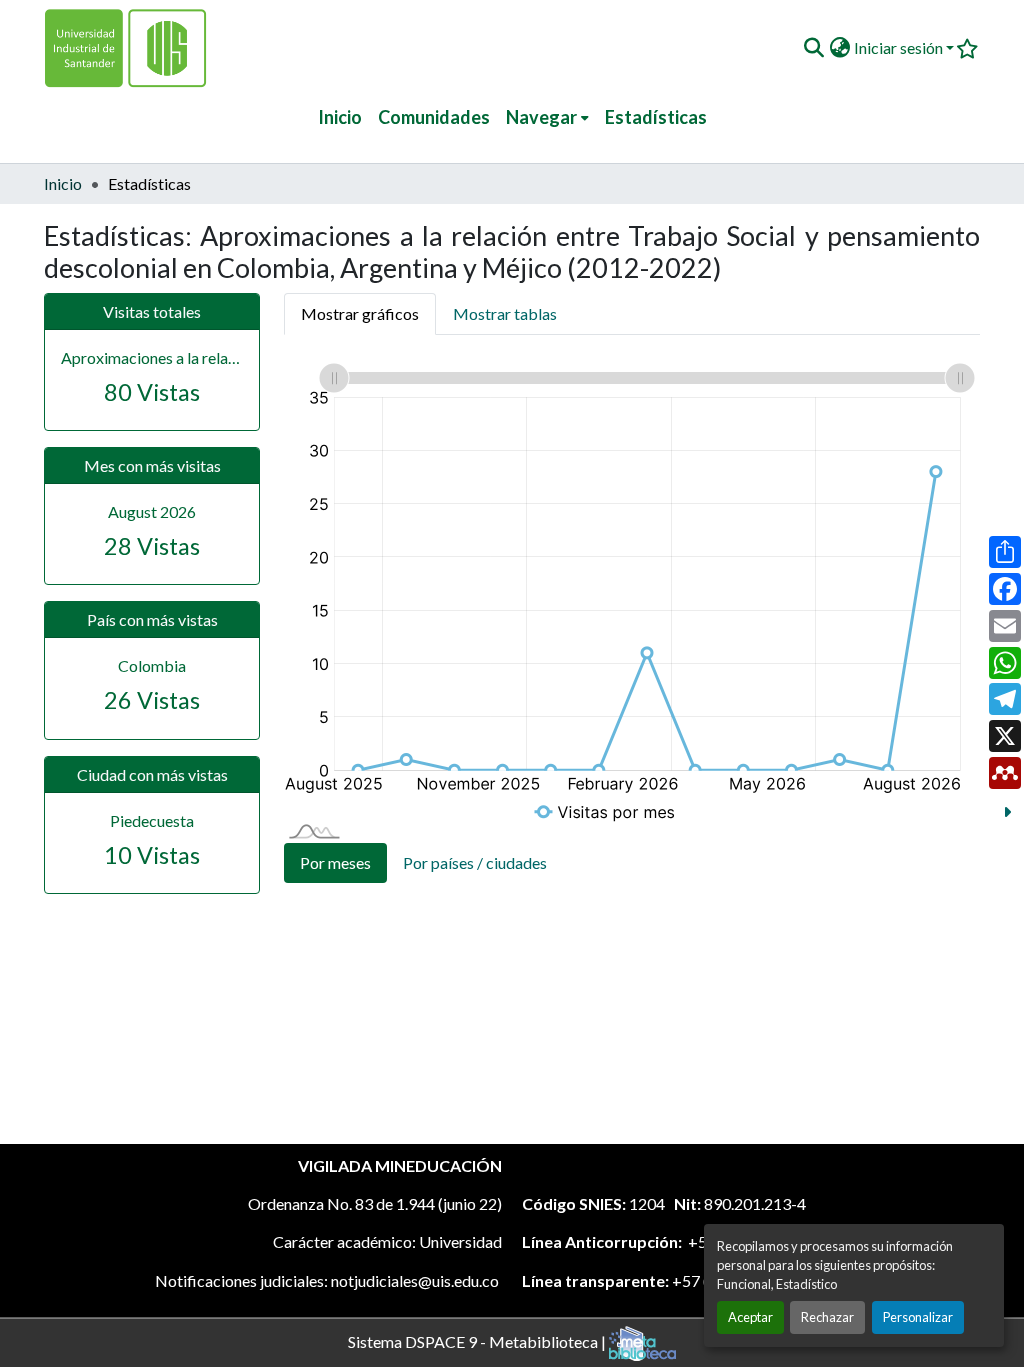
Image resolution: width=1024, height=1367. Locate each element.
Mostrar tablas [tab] (505, 313)
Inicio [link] (63, 183)
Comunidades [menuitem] (434, 117)
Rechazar (827, 1317)
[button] (813, 48)
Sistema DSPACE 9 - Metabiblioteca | (478, 1340)
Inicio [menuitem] (340, 117)
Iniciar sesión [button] (900, 47)
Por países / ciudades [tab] (475, 862)
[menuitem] (547, 117)
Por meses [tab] (335, 862)
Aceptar (750, 1317)
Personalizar (918, 1317)
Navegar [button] (541, 117)
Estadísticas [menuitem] (656, 117)
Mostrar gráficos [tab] (360, 313)
